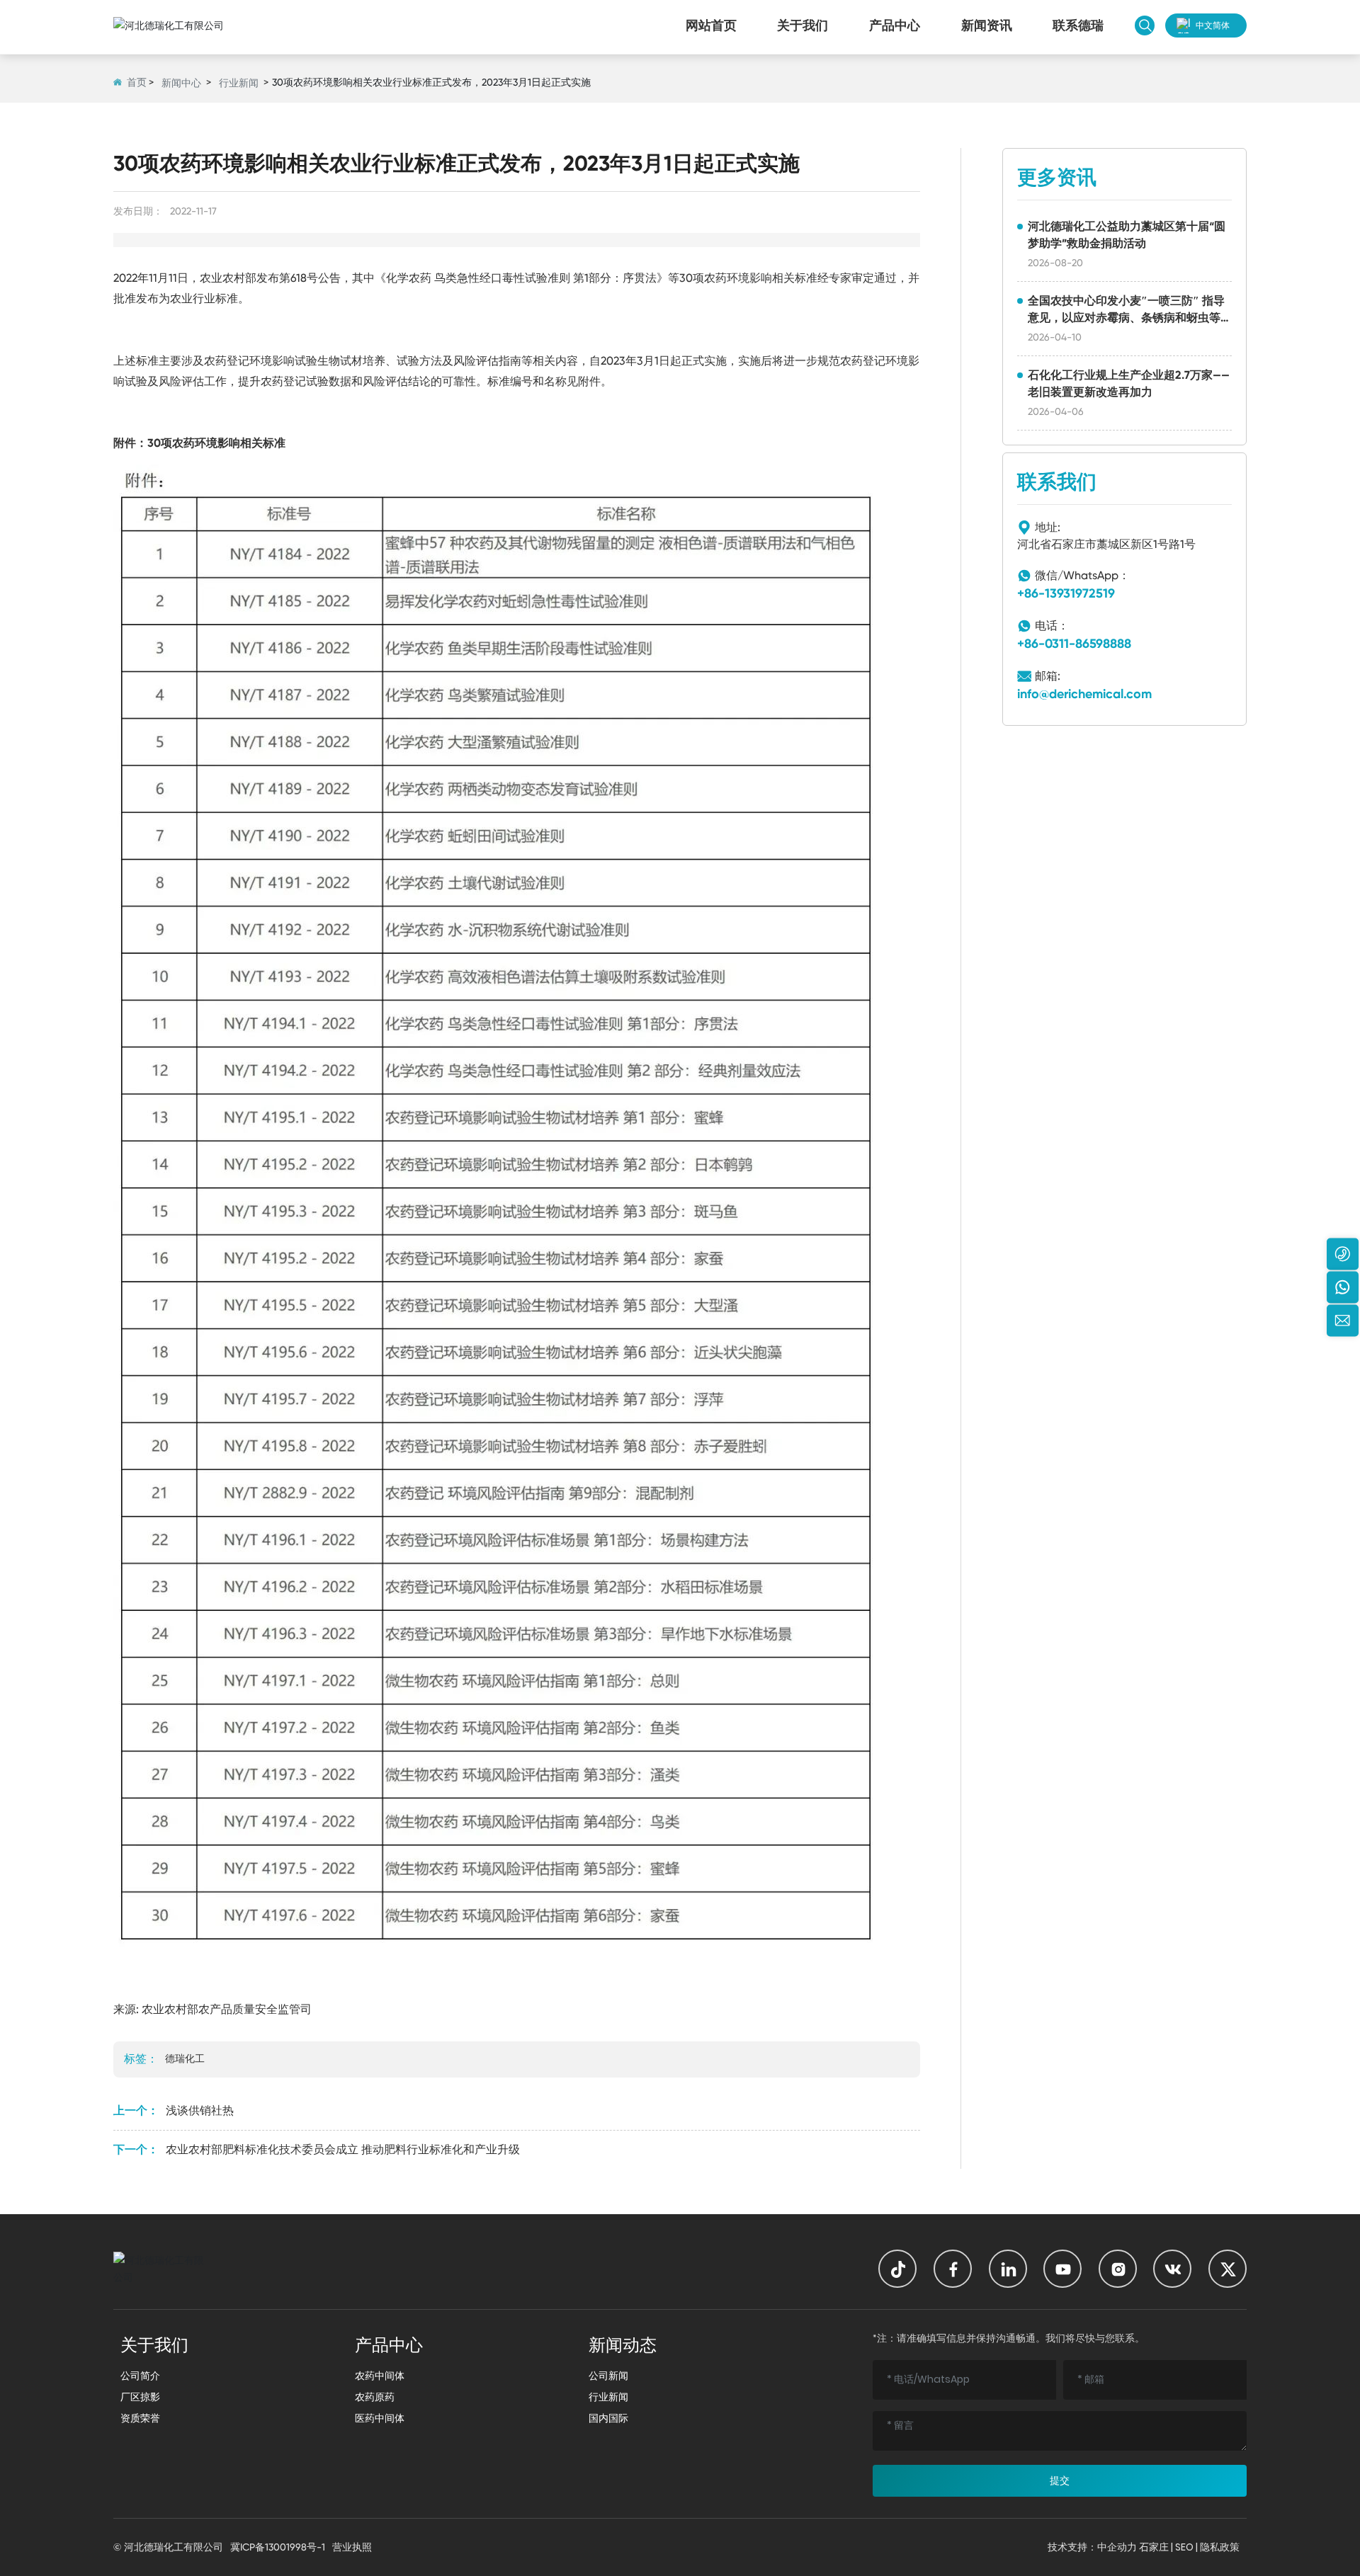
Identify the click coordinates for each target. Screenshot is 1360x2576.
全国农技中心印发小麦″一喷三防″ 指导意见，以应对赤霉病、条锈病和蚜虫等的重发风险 (1126, 318)
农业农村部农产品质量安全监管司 (227, 2009)
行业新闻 (239, 83)
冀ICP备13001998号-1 (278, 2547)
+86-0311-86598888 (1074, 644)
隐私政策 (1220, 2547)
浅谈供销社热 (200, 2110)
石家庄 (1154, 2547)
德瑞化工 (185, 2058)
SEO (1184, 2547)
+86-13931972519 (1066, 593)
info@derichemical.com (1084, 694)
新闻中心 (181, 83)
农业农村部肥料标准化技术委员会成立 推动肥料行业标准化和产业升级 (343, 2149)
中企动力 (1117, 2547)
